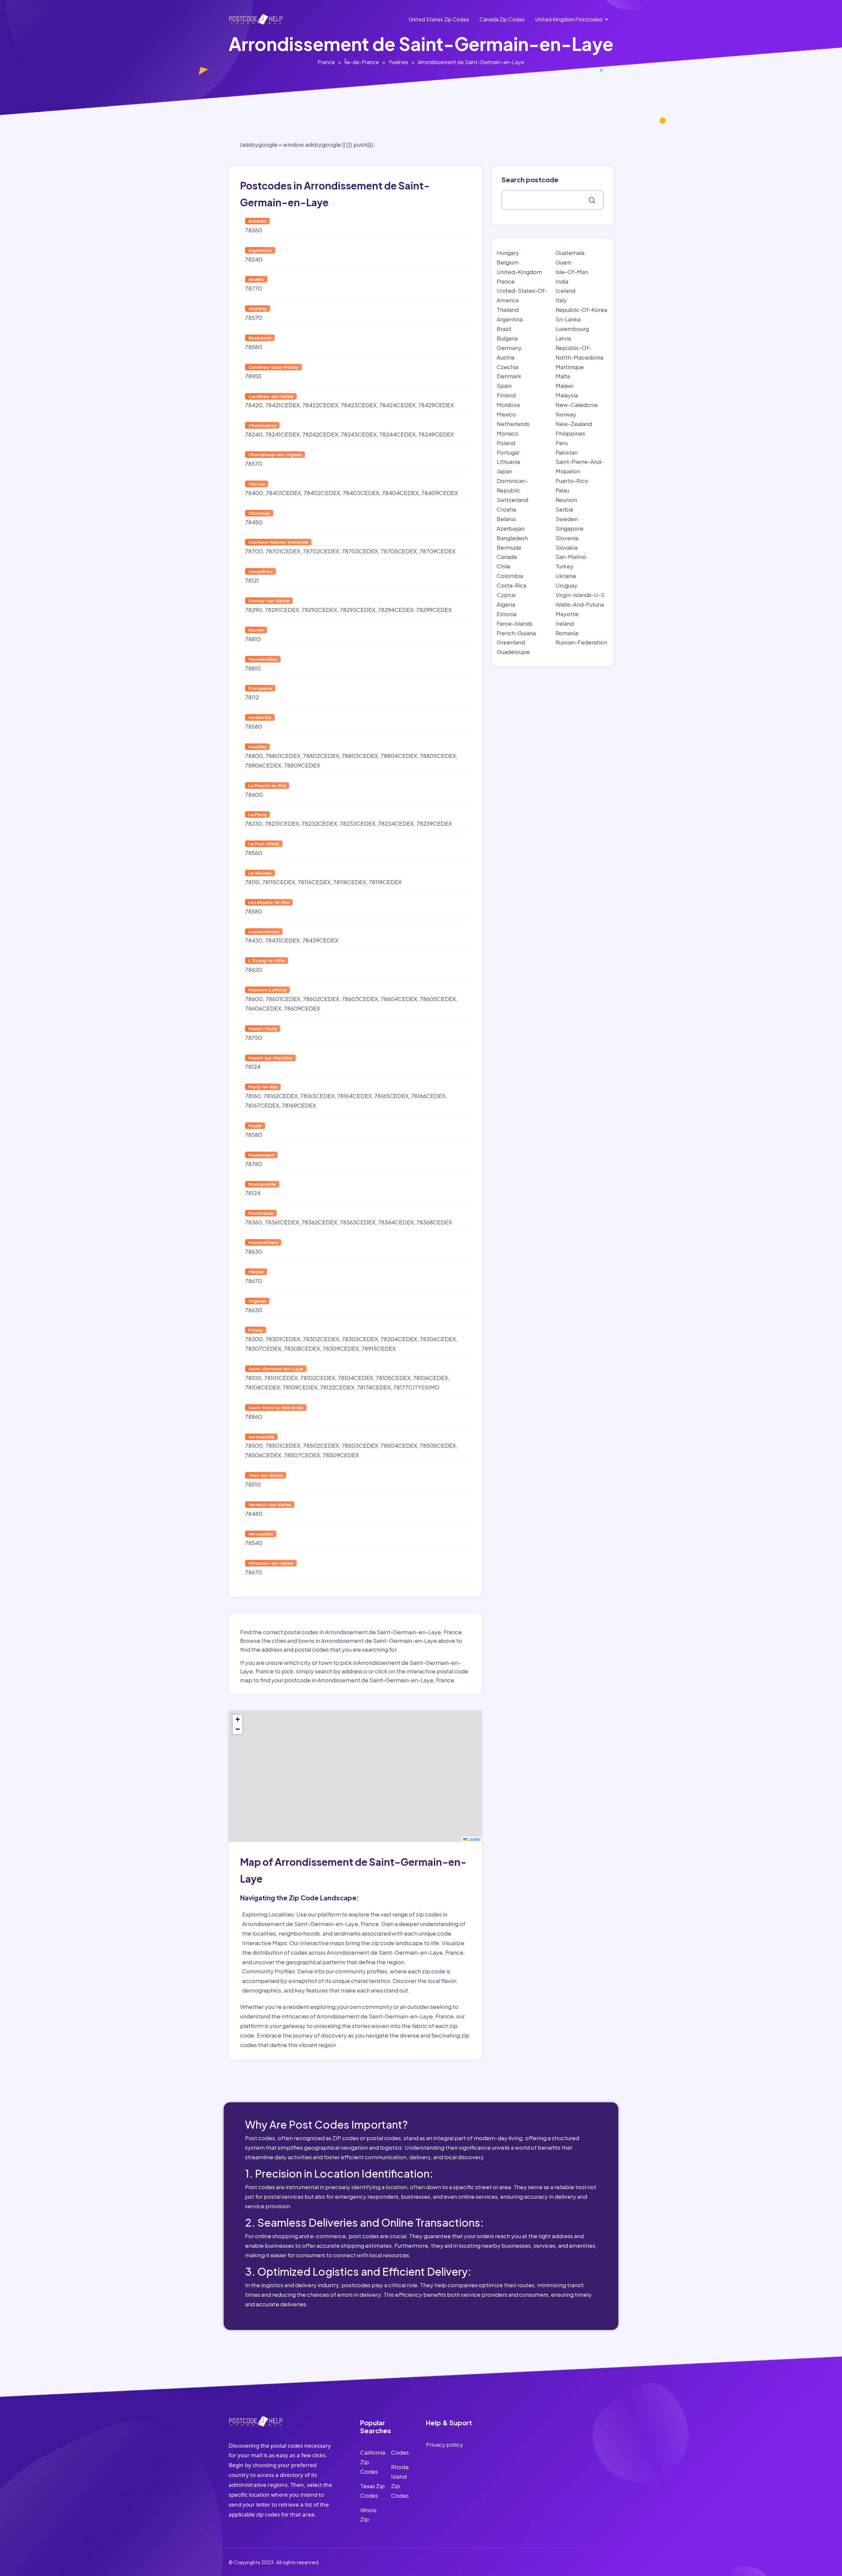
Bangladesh (512, 538)
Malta (563, 376)
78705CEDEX (399, 551)
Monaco (508, 433)
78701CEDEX (283, 551)
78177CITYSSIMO (416, 1387)
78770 (254, 288)
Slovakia (567, 547)
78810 (253, 639)
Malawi (565, 386)
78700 (254, 551)
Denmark (509, 376)
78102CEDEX (318, 1378)
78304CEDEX (399, 1339)
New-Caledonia (577, 405)
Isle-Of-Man (572, 272)
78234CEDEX (396, 823)
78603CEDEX (360, 999)
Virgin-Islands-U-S (580, 595)
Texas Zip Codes (372, 2491)
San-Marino (571, 557)
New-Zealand (574, 424)
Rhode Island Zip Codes (400, 2481)
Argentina (510, 319)
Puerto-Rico (572, 481)
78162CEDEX (281, 1096)
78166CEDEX (428, 1096)
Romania (567, 633)
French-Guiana (516, 633)
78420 (254, 405)
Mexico (506, 414)
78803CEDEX (360, 756)
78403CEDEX (361, 493)
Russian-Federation (581, 642)
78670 (254, 1281)
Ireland (565, 623)
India (562, 281)
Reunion (566, 500)
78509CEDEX (341, 1455)
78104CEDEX (355, 1378)
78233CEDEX (358, 823)
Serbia (564, 509)
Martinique (570, 367)
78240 (254, 259)
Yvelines (398, 62)
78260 (254, 230)
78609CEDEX (302, 1008)
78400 (254, 493)
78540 (254, 1543)
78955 (253, 376)
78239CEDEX (434, 823)
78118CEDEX (350, 882)
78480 (254, 1513)
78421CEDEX (282, 405)
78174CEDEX (374, 1387)
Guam (563, 262)
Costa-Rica (511, 585)
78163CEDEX (317, 1096)
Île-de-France (362, 62)
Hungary (508, 253)
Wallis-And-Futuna (580, 604)
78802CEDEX (321, 756)
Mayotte (567, 614)
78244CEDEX (397, 434)
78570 (254, 317)
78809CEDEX (302, 765)
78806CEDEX (263, 765)
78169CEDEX (299, 1105)
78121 (252, 580)
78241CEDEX (282, 434)
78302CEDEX (321, 1339)
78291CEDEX (282, 610)
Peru (562, 443)
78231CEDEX (282, 823)
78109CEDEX (300, 1387)
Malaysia (567, 395)
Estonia (507, 614)
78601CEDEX (283, 999)
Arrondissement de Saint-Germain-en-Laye (471, 62)
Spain (504, 386)
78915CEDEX (379, 1348)
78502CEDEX (321, 1445)
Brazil (504, 329)
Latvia (563, 338)
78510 (253, 1484)
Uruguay (567, 585)
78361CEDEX (282, 1222)
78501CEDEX (283, 1445)
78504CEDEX (399, 1445)
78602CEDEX (321, 999)
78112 (252, 697)
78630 (254, 1251)
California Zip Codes (373, 2462)
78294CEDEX (396, 610)
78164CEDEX (354, 1096)
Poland (506, 443)
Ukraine (566, 576)
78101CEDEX (281, 1378)
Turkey (565, 566)
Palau (562, 490)
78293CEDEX (358, 610)
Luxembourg (572, 329)
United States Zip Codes (439, 19)
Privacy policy (445, 2444)
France (326, 62)
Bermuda (509, 547)
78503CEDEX (360, 1445)
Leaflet (474, 1839)
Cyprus (506, 595)
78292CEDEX (319, 610)
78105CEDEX (393, 1378)
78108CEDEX (262, 1387)
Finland (506, 395)
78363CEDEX (358, 1222)
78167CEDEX (262, 1105)
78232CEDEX (319, 823)
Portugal (508, 452)
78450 (254, 522)
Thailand (508, 310)
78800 (254, 756)
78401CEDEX (283, 493)
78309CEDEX (341, 1348)
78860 (254, 1416)
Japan (504, 471)
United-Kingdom (519, 272)
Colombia (510, 576)
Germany (509, 348)
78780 (254, 1164)
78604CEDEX (399, 999)
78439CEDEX (320, 940)
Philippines (570, 433)
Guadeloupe (513, 652)
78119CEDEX (385, 882)
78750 (254, 1038)
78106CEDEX (431, 1378)
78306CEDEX (438, 1339)
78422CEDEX (320, 405)
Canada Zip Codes (502, 19)
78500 (254, 1445)
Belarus (506, 519)
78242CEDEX (320, 434)
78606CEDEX (263, 1008)
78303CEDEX (360, 1339)
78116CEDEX (314, 882)
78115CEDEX (279, 882)
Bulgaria (507, 338)
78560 (254, 853)
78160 (253, 1096)
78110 (252, 882)
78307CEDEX (263, 1348)
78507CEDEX (302, 1455)
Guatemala (570, 253)
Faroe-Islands (515, 623)
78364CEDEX (396, 1222)
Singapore (570, 528)
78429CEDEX (436, 405)
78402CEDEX (322, 493)
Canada (507, 557)
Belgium (508, 262)
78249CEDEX (436, 434)
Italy (561, 300)
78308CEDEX (302, 1348)
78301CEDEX (283, 1339)
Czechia (508, 367)
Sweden (567, 519)
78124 (253, 1066)
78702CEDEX (321, 551)
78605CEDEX (438, 999)
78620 (254, 969)
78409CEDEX (440, 493)
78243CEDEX (359, 434)
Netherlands (513, 424)
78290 (254, 610)
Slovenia (567, 538)
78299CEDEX (434, 610)
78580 (254, 347)
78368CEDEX (434, 1222)
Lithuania (508, 462)
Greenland (511, 642)
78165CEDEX (391, 1096)
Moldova (508, 405)
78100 (253, 1378)
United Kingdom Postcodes (569, 19)
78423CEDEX (359, 405)
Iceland (565, 290)
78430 (254, 940)
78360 (254, 1222)
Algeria (506, 604)
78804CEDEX (399, 756)
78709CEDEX (437, 551)
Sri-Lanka (568, 319)
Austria (506, 357)
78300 (254, 1339)
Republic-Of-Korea (581, 310)
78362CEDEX (319, 1222)
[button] (237, 1719)
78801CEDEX (283, 756)
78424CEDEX (397, 405)
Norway (566, 414)
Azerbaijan (511, 528)
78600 (254, 794)
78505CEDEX (438, 1445)
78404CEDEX (400, 493)
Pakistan (567, 452)
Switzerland (512, 500)
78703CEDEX (360, 551)
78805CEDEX (438, 756)
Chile (504, 566)
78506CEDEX (263, 1455)
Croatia (506, 509)
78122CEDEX (337, 1387)
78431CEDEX (282, 940)
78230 (254, 823)
